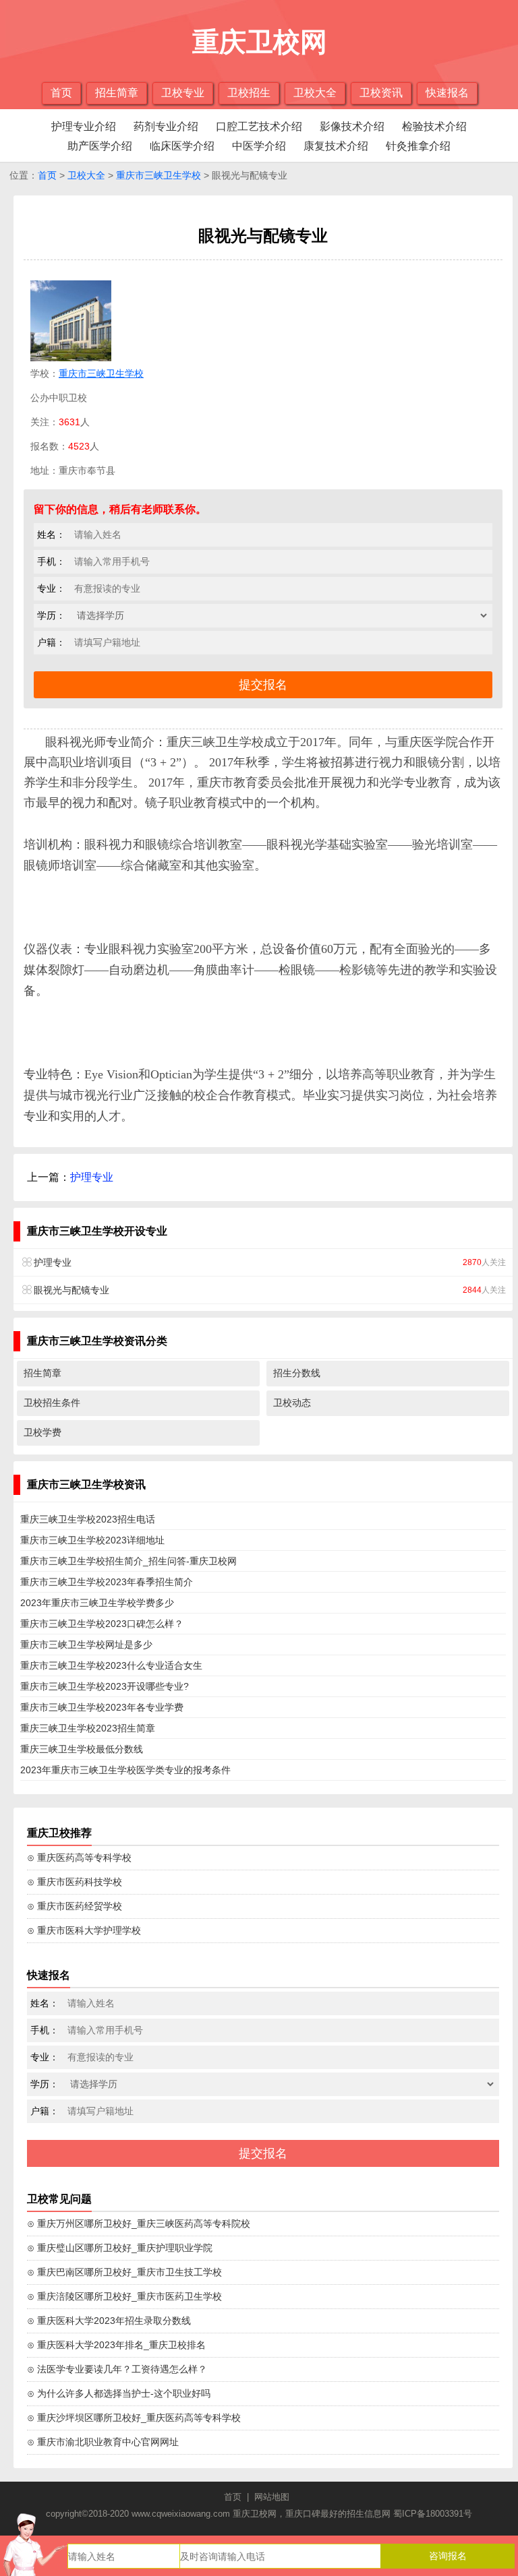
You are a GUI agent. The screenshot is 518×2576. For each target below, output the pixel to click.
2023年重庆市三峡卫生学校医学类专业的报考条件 (125, 1770)
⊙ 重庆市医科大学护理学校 (84, 1930)
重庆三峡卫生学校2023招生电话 (88, 1519)
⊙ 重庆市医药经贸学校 (75, 1906)
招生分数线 (297, 1373)
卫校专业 (183, 93)
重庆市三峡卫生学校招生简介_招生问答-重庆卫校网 (128, 1561)
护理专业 (92, 1177)
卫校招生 (249, 93)
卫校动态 (292, 1403)
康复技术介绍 (336, 146)
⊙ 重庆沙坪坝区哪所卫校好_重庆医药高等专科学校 (134, 2418)
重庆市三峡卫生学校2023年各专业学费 (102, 1707)
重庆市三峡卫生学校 (159, 175)
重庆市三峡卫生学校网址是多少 (86, 1645)
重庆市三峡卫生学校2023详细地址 (92, 1540)
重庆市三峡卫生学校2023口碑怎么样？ (102, 1624)
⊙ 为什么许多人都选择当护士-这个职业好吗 (119, 2393)
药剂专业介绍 (166, 126)
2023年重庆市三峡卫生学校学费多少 (97, 1603)
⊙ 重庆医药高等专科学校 (79, 1858)
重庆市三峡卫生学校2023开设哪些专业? (105, 1686)
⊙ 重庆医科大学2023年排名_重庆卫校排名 (116, 2345)
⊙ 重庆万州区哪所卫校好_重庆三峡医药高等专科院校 (139, 2224)
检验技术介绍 (434, 126)
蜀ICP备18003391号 (433, 2514)
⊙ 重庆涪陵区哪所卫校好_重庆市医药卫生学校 (124, 2296)
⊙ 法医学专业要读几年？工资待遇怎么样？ (117, 2369)
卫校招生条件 (52, 1403)
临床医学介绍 (182, 146)
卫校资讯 (381, 93)
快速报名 (447, 93)
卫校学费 (42, 1432)
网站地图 (272, 2497)
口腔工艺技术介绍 (259, 126)
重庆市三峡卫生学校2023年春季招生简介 (107, 1582)
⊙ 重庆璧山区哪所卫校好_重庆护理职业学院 (120, 2248)
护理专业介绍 (84, 126)
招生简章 (117, 93)
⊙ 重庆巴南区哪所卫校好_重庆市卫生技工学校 (124, 2272)
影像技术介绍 (352, 126)
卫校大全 (315, 93)
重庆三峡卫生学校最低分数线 (82, 1749)
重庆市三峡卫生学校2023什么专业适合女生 (111, 1665)
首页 (61, 93)
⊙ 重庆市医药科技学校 (75, 1882)
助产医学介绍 (100, 146)
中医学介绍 (259, 146)
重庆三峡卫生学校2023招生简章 (88, 1728)
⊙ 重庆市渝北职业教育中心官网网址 (103, 2442)
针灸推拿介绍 (418, 146)
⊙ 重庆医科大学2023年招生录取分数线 (109, 2321)
